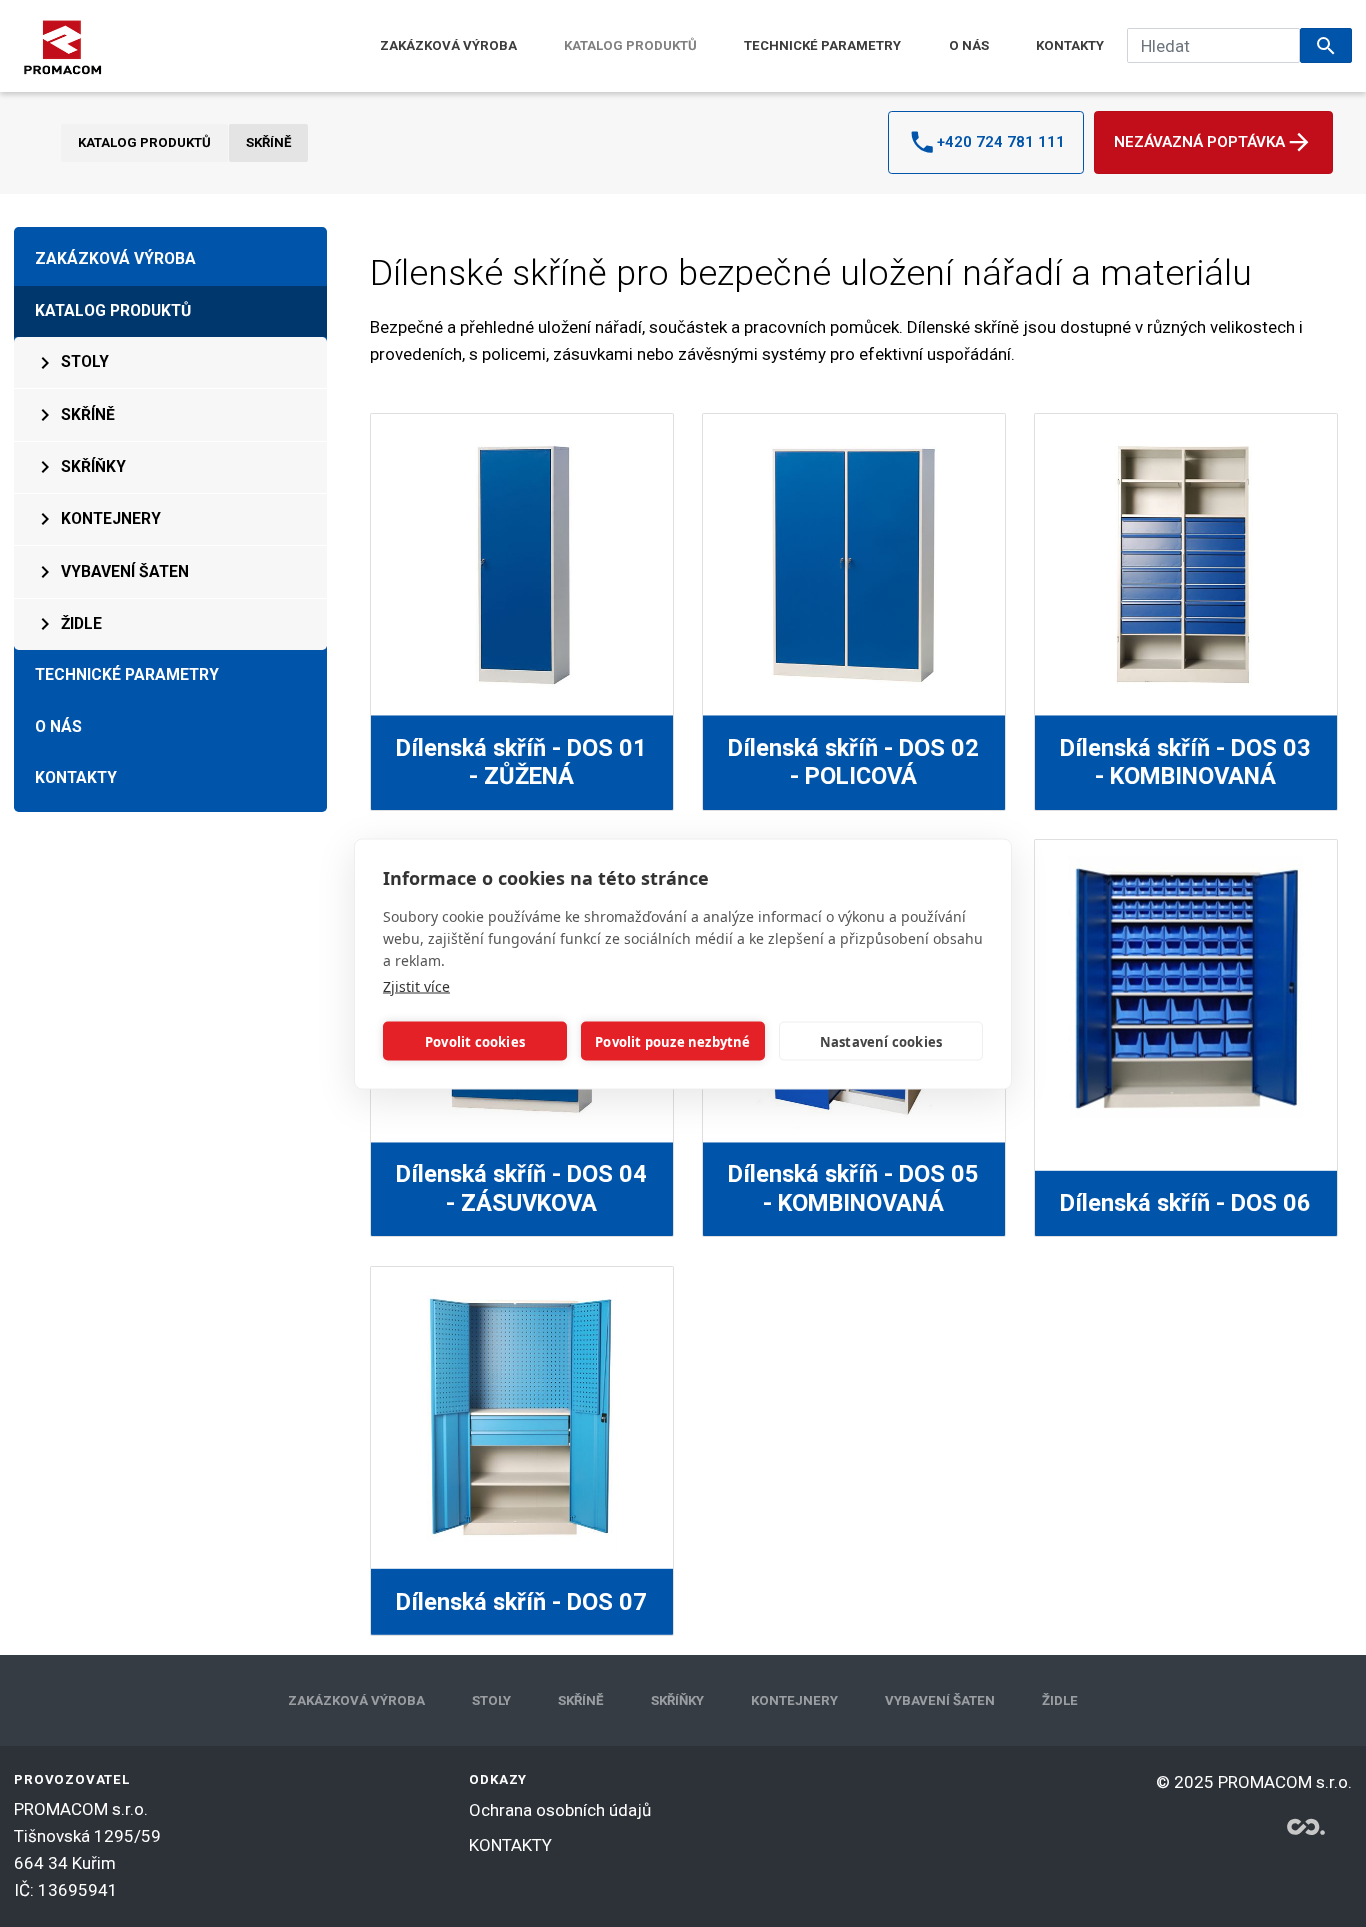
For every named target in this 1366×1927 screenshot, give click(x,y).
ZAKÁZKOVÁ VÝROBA (448, 45)
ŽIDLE (81, 624)
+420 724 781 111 (1001, 142)
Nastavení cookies (881, 1041)
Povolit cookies (475, 1041)
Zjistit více (416, 985)
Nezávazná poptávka (1199, 142)
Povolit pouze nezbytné (672, 1041)
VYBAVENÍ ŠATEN (125, 572)
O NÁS (969, 45)
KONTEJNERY (111, 519)
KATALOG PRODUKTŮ (630, 45)
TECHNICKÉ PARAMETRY (822, 45)
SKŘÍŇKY (93, 467)
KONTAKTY (1070, 45)
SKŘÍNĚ (268, 142)
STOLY (85, 362)
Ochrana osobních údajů (560, 1810)
